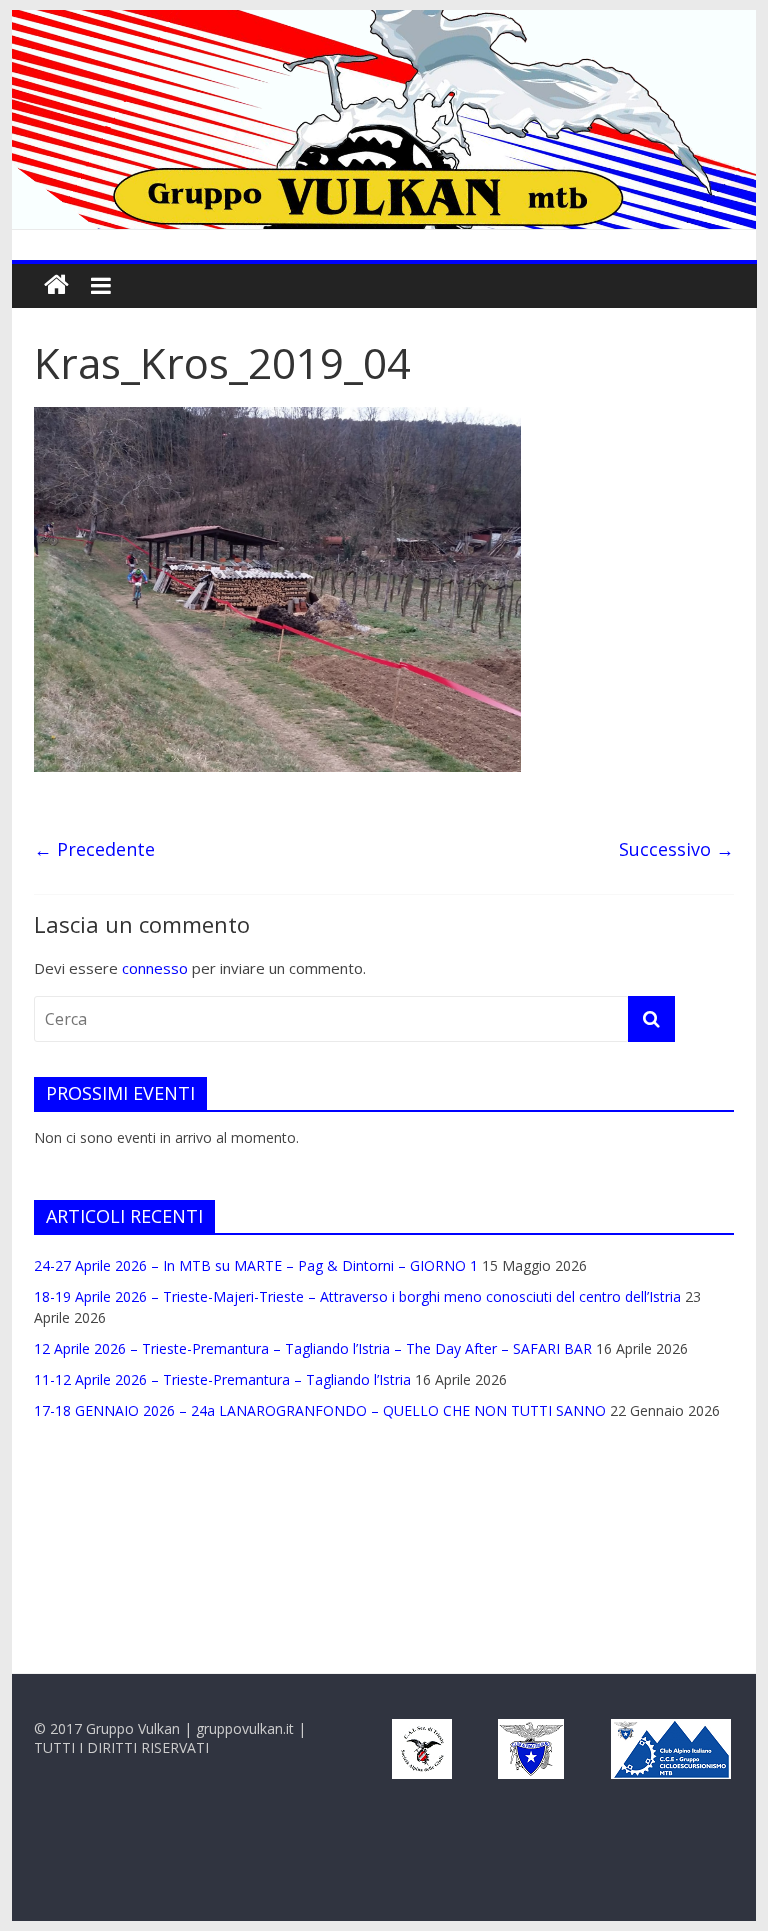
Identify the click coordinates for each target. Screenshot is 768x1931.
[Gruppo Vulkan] (384, 22)
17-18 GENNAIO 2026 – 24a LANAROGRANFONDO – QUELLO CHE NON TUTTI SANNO (320, 1410)
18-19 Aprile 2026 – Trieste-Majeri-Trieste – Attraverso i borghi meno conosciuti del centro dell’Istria (357, 1296)
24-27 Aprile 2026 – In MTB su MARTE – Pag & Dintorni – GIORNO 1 (256, 1265)
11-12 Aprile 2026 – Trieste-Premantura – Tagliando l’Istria (222, 1379)
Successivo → (676, 849)
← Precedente (94, 849)
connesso (155, 968)
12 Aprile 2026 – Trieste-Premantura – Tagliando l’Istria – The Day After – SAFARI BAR (313, 1348)
